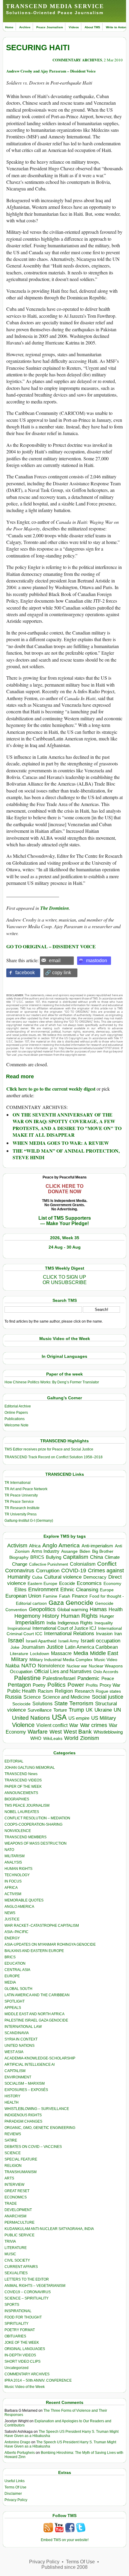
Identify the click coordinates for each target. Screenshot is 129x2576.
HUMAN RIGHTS (18, 1869)
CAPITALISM (15, 2071)
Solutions (42, 1703)
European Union (23, 1596)
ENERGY (12, 1938)
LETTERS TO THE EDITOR (27, 2279)
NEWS (10, 1913)
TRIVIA (10, 2241)
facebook (25, 973)
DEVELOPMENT (18, 2210)
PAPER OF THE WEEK (23, 1787)
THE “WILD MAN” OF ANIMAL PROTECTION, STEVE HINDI (66, 1154)
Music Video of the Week (25, 2387)
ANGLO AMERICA (19, 1907)
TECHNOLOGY (17, 1875)
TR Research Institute (22, 1508)
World (71, 1738)
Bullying (54, 1557)
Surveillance (40, 1710)
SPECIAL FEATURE (21, 2159)
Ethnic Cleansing (79, 1590)
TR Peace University (21, 1495)
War (74, 1725)
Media (81, 1653)
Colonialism (83, 1564)
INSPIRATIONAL (18, 2311)
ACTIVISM (13, 1894)
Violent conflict (52, 1725)
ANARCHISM (15, 2216)
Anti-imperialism (97, 1546)
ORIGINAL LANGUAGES (25, 2349)
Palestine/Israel (59, 1678)
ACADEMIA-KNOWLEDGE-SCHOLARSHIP (40, 2058)
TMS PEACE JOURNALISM (27, 1805)
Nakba (12, 1666)
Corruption (48, 1571)
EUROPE (12, 1976)
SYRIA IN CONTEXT (21, 2039)
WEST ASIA (14, 2052)
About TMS (92, 27)
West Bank (78, 1732)
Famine (50, 1596)
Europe (107, 1590)
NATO (29, 1665)
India (51, 1623)
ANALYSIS (13, 1862)
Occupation (21, 1671)
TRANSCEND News (21, 1774)
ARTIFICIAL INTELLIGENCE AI (30, 2065)
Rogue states (108, 1691)
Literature (19, 1654)
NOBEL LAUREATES (22, 1812)
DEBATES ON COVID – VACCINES (33, 2147)
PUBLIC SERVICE (19, 2235)
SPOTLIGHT (15, 2001)
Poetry (39, 1685)
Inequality (104, 1623)
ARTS (9, 2178)
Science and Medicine (66, 1697)
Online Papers (16, 1413)
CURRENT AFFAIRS (21, 2267)
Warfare (38, 1732)
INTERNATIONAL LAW (23, 2027)
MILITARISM (15, 1856)
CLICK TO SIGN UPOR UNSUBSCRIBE (65, 1280)
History (51, 1616)
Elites (20, 1589)
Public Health (22, 1691)
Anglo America (61, 1545)
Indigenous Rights (75, 1623)
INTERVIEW (14, 2185)
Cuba (37, 1577)
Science (32, 1697)
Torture (60, 1710)
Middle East (104, 1653)
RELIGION (13, 2166)
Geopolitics (42, 1609)
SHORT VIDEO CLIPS (22, 2361)
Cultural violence (63, 1577)
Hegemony (27, 1616)
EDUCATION (15, 1963)
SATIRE (11, 2140)
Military (19, 1659)
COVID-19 (74, 1571)
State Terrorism (74, 1703)
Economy (112, 1583)
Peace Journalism (50, 27)
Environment (43, 1589)
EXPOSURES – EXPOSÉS (26, 2090)
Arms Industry (45, 1551)
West (56, 1732)
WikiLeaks (53, 1739)
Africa (35, 1546)
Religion (64, 1691)
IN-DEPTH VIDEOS (20, 2355)
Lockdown (40, 1654)
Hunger (107, 1616)
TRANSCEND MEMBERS (25, 1837)
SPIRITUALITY (16, 2324)
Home (9, 27)
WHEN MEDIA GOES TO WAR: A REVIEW (61, 1143)
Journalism (33, 1647)
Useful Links (15, 2481)
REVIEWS (13, 2134)
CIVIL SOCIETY (17, 2260)
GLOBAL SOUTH (18, 1989)
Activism (17, 1546)
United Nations (31, 1718)
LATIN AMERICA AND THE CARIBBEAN (37, 1995)
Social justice (108, 1697)
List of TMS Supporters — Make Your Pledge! (65, 1221)
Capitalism (76, 1557)
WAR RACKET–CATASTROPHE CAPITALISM (42, 1926)
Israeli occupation (100, 1641)
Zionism (90, 1738)
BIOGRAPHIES (17, 1799)
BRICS (37, 1557)
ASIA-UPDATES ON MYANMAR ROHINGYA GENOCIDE (50, 1944)
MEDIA (10, 1982)
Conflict (107, 1564)
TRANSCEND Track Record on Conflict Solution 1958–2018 (54, 1457)
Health (116, 1609)
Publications (15, 1419)
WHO (36, 1738)
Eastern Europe (42, 1584)
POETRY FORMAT (20, 2330)
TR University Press (21, 1514)
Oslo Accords (106, 1672)
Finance (80, 1596)
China (96, 1557)
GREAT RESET (17, 2191)
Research (84, 1691)
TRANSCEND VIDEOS (23, 1780)
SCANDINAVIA (17, 2033)
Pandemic (88, 1678)
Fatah (65, 1596)
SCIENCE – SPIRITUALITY (27, 2298)
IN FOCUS (13, 1881)
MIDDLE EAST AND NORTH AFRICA (34, 2014)
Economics (89, 1583)
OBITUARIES (15, 2336)
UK (89, 1710)
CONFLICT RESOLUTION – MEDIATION (37, 1818)
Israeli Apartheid (41, 1641)
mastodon (97, 961)
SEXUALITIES (16, 2273)
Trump (76, 1710)
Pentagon (19, 1685)
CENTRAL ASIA (17, 1970)
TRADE (11, 2204)
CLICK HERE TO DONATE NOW (64, 1189)
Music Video (106, 1660)
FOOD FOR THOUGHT (23, 2317)
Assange (69, 1551)
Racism (45, 1691)
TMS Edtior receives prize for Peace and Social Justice (49, 1449)
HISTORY (12, 2096)
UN (117, 1710)
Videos (74, 27)
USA (59, 1717)
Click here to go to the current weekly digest (51, 1089)
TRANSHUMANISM (21, 2172)
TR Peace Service (19, 1502)
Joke (15, 1647)
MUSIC (10, 2254)
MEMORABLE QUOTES (24, 1900)
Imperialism (30, 1622)
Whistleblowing (108, 1732)
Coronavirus (20, 1570)
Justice (55, 1647)
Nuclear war (77, 1666)
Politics (57, 1685)
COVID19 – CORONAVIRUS (28, 2292)
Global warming (73, 1610)
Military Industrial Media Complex (61, 1660)
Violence (23, 1725)
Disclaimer (13, 2494)
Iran (118, 1634)
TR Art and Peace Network (26, 1489)
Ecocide (67, 1583)
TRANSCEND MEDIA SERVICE (55, 6)
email (55, 961)
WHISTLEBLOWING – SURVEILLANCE (37, 2109)
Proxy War (110, 1685)
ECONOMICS (16, 2197)
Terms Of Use (15, 2487)
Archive (25, 27)
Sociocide (21, 1704)
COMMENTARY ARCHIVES (77, 60)
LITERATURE (16, 2248)
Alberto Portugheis (20, 2453)
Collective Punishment (49, 1564)
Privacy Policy (16, 2500)
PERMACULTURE (19, 2222)
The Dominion (55, 908)
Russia (13, 1697)
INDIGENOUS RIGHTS (23, 2115)
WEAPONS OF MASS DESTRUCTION (36, 1843)
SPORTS (12, 2305)
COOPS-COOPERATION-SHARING (33, 1824)
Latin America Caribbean (91, 1647)
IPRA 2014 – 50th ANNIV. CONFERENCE (38, 2380)
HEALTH (12, 2102)
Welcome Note (16, 1425)
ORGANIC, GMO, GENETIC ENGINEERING (40, 2128)
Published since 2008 (64, 2567)
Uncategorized (16, 2368)
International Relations (69, 1634)
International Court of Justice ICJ (64, 1628)
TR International (18, 1483)
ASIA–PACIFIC (16, 1932)
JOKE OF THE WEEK (22, 2343)
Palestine (27, 1678)
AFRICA (11, 1888)
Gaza (56, 1603)
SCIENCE (13, 2153)
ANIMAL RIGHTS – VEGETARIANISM (35, 2286)
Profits (92, 1685)
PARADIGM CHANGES (23, 2121)
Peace (108, 1678)
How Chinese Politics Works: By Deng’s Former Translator (52, 1382)
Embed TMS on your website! (65, 2540)
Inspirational (19, 1628)
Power (76, 1685)
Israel (16, 1640)
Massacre (61, 1653)
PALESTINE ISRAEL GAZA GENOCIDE (36, 2020)
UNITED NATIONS (19, 2046)
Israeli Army (69, 1641)
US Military (104, 1718)
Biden (85, 1551)
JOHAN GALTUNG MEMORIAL (30, 1768)
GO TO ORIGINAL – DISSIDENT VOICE (51, 946)
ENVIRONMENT (18, 2077)
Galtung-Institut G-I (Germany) (29, 1521)
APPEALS (13, 2008)
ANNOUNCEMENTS (21, 1793)
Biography (19, 1557)
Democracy (95, 1577)
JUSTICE (12, 1919)
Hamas (98, 1609)
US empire (79, 1718)
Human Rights (79, 1616)
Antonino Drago (17, 2442)
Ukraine (103, 1710)
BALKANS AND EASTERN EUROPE (34, 1951)
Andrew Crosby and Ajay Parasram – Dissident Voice (51, 71)
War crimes (94, 1725)
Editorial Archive (18, 1406)
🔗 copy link (58, 973)
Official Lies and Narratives (63, 1671)
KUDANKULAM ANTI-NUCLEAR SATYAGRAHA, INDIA (49, 2229)
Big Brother (103, 1551)
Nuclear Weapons (106, 1666)
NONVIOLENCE (18, 1831)
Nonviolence (51, 1666)
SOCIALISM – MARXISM (25, 2083)
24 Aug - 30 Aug (65, 1247)
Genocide (79, 1603)
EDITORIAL (14, 1761)
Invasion (104, 1634)
